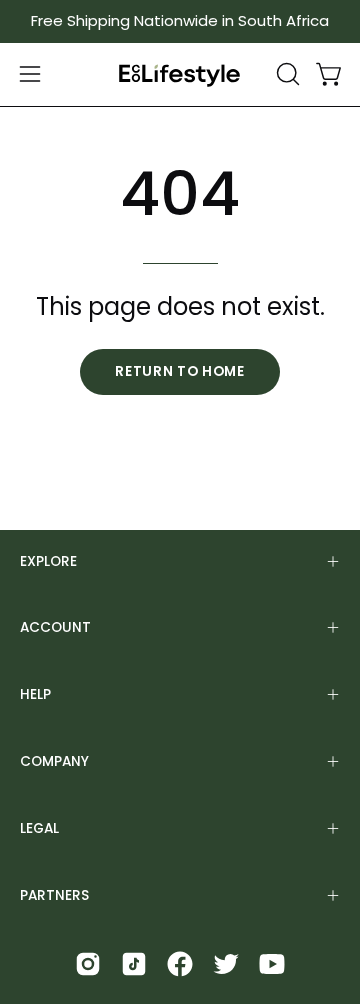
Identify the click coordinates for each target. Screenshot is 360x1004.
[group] (180, 21)
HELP (35, 694)
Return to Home (180, 371)
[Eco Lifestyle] (180, 74)
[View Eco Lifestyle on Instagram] (88, 964)
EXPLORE (48, 561)
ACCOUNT (55, 627)
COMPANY (54, 761)
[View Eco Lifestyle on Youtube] (272, 964)
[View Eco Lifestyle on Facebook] (180, 964)
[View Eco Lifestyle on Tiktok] (134, 964)
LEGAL (39, 828)
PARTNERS (54, 895)
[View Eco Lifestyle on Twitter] (226, 964)
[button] (286, 74)
